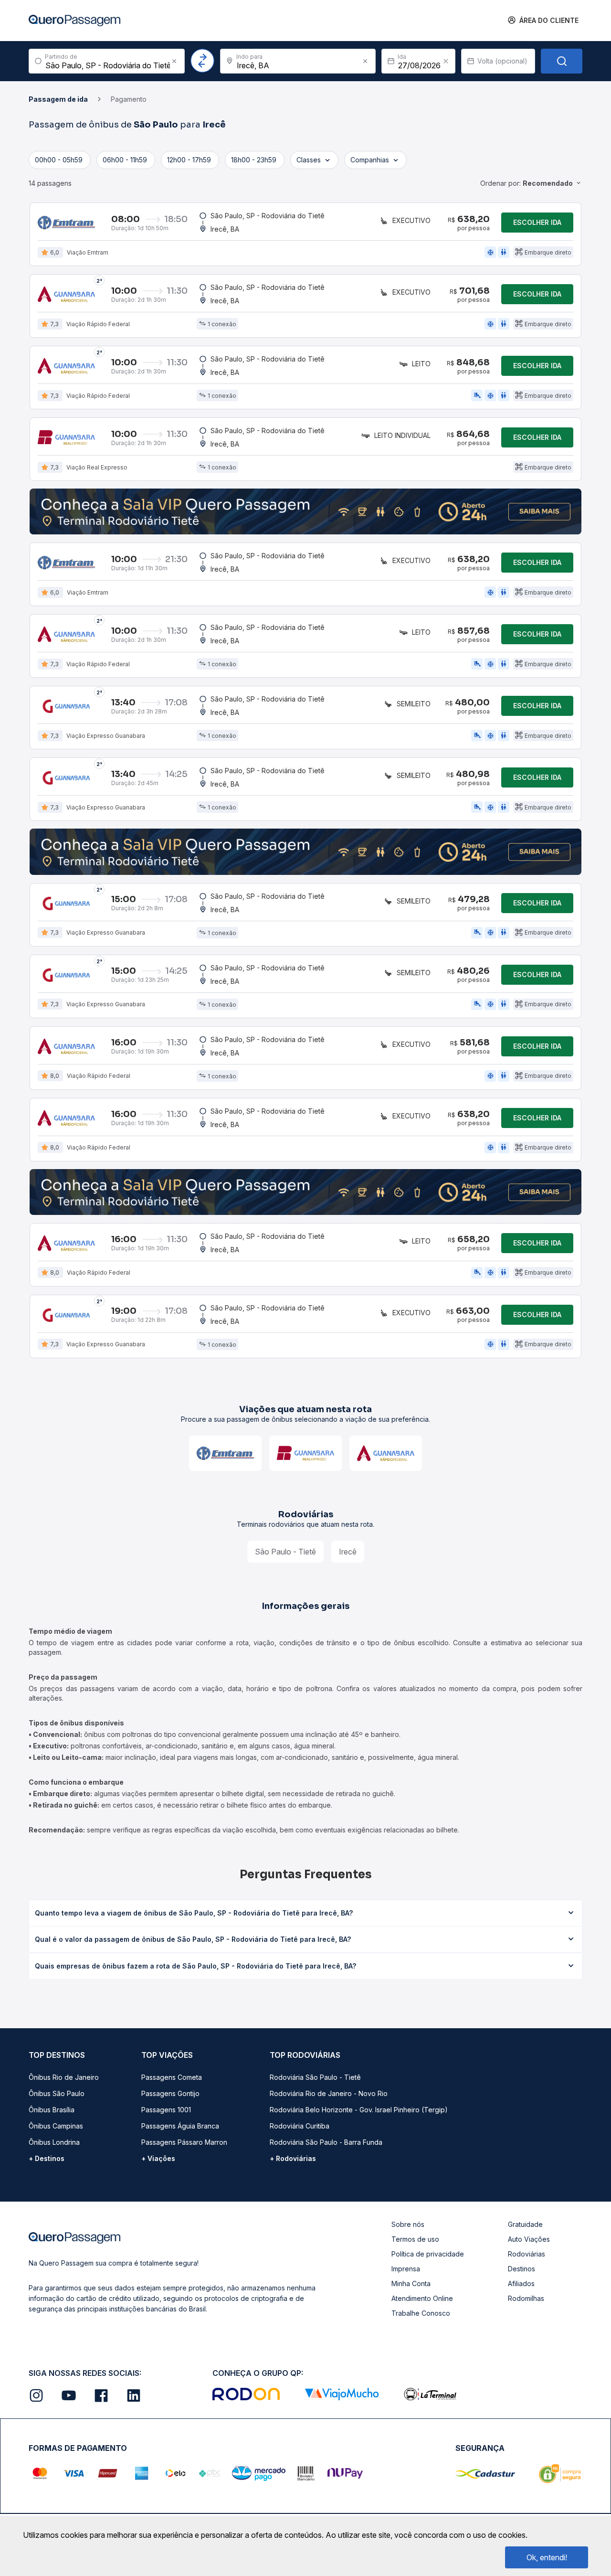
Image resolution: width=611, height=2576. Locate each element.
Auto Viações (529, 2239)
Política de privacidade (428, 2254)
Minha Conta (411, 2283)
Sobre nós (408, 2224)
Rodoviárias (527, 2254)
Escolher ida (537, 222)
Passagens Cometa (172, 2077)
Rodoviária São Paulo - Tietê (315, 2077)
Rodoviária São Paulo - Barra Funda (326, 2142)
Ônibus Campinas (56, 2126)
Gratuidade (525, 2224)
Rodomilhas (526, 2298)
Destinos (521, 2269)
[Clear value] (446, 61)
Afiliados (521, 2283)
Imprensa (406, 2269)
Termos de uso (415, 2239)
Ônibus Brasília (52, 2110)
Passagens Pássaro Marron (184, 2142)
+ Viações (158, 2158)
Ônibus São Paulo (57, 2093)
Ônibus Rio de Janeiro (64, 2077)
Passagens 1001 (166, 2110)
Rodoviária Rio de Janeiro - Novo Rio (329, 2093)
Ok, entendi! (547, 2557)
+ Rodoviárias (293, 2158)
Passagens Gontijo (170, 2093)
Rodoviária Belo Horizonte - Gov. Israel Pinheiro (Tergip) (359, 2110)
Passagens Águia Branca (180, 2126)
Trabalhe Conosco (421, 2313)
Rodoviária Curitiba (300, 2126)
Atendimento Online (422, 2298)
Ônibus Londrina (54, 2142)
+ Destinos (47, 2158)
